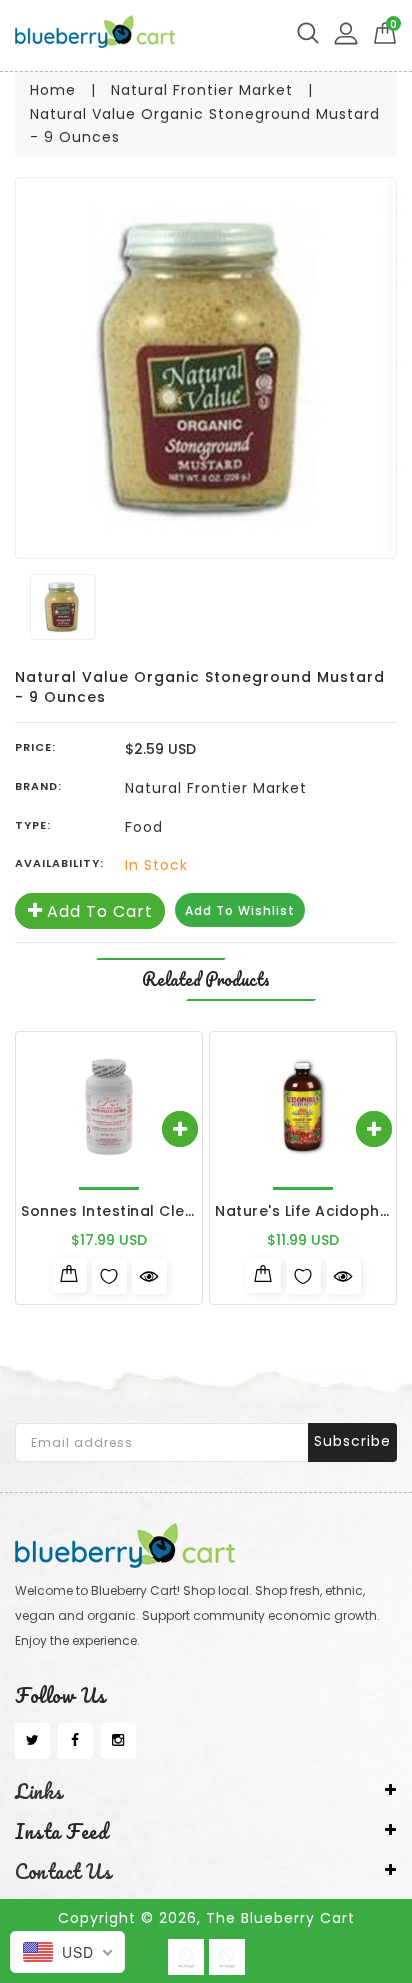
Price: (35, 747)
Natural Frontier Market (202, 90)
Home (53, 90)
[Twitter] (32, 1741)
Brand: (38, 786)
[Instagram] (118, 1741)
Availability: (59, 863)
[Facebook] (75, 1741)
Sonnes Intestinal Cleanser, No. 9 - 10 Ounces (196, 1211)
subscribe (352, 1441)
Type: (33, 825)
